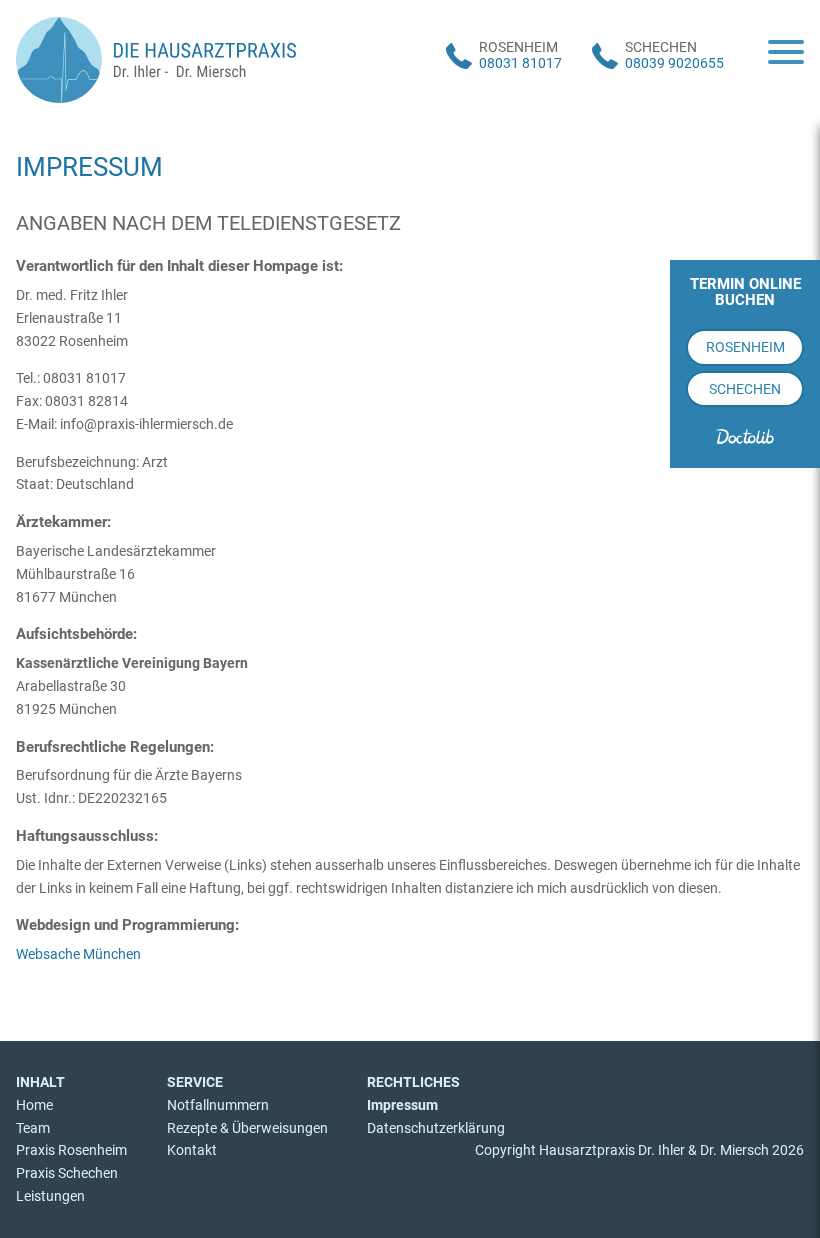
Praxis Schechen (67, 1173)
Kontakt (192, 1150)
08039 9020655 (674, 63)
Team (33, 1128)
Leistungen (50, 1196)
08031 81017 (520, 63)
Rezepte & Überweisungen (247, 1128)
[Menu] (786, 53)
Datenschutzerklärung (436, 1128)
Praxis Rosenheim (71, 1150)
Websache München (78, 954)
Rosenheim (745, 347)
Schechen (745, 389)
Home (34, 1105)
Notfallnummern (218, 1105)
